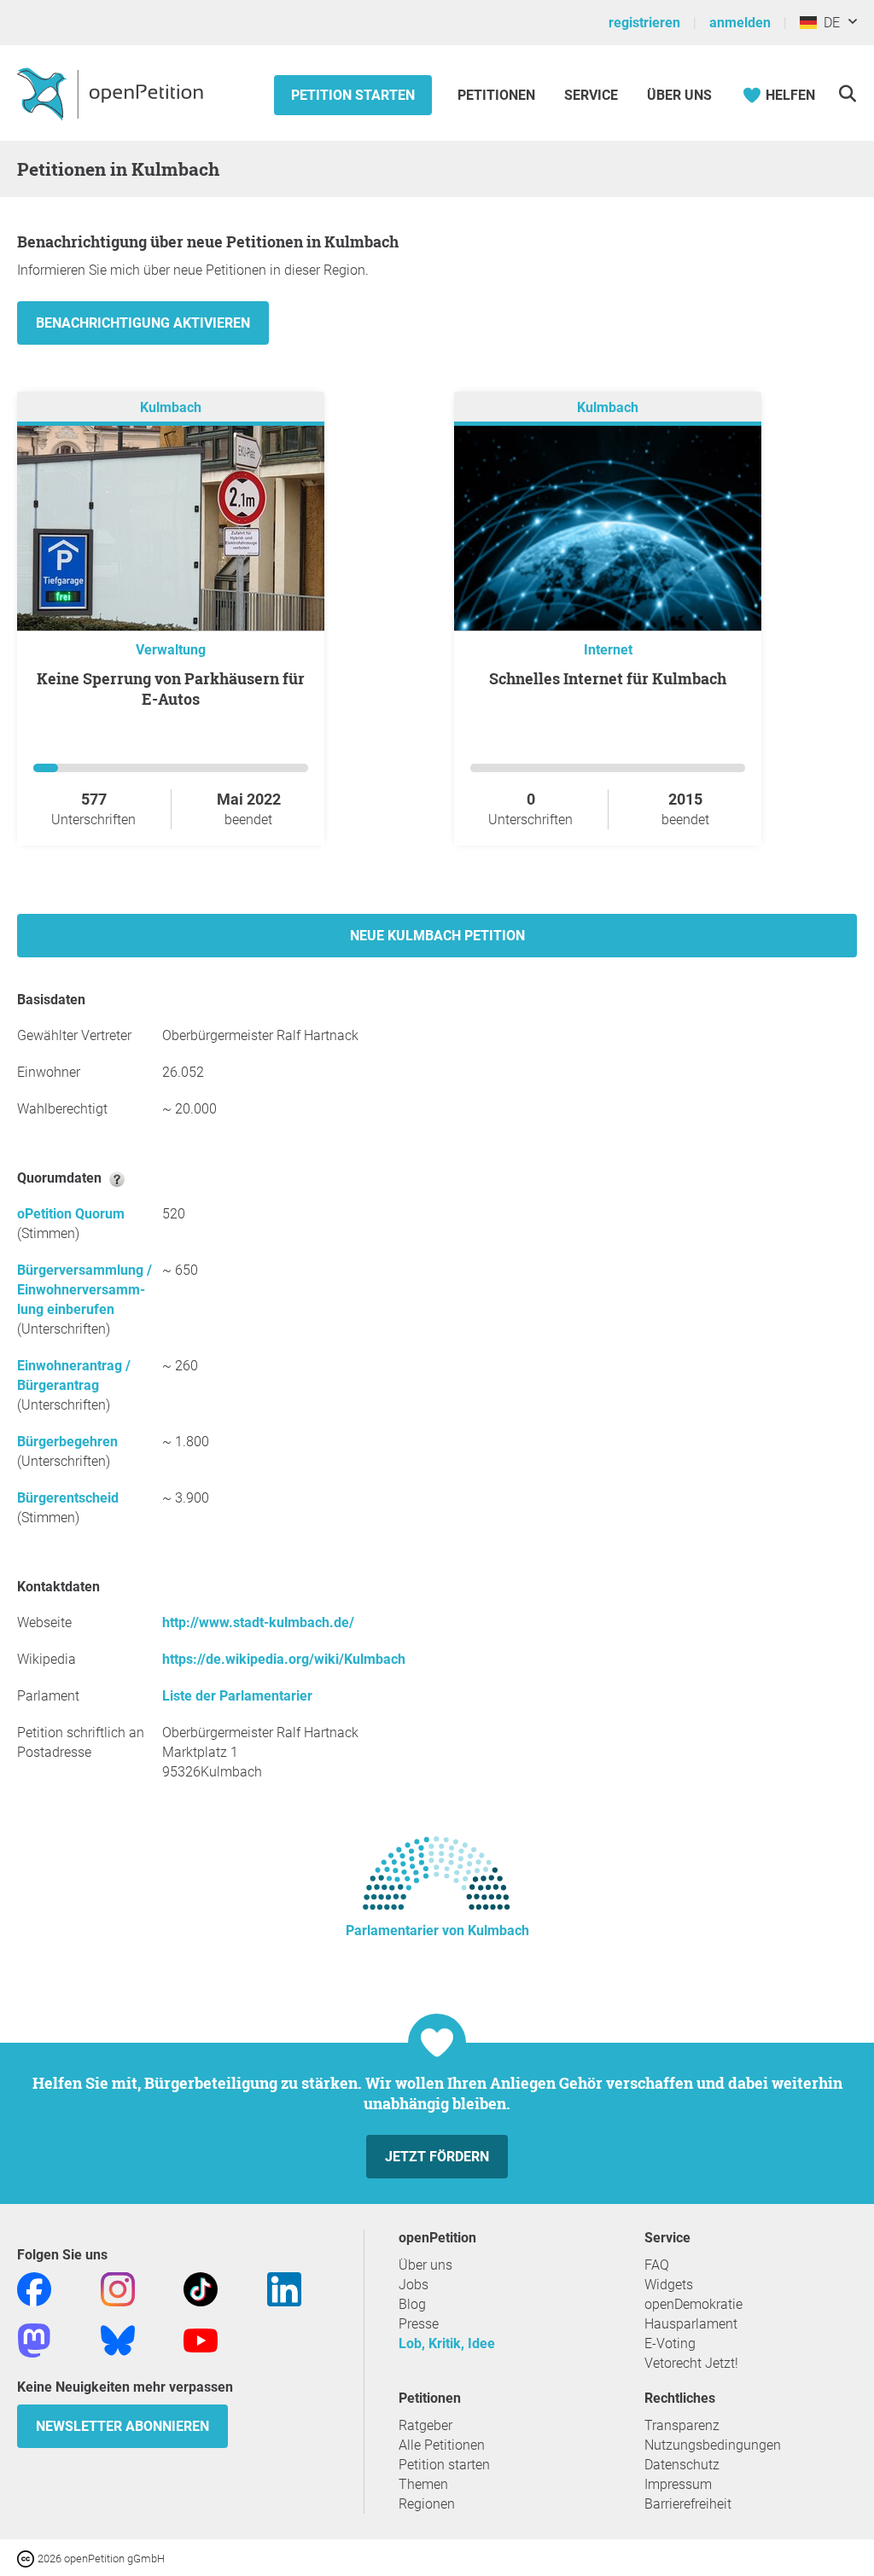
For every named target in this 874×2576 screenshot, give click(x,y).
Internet (608, 650)
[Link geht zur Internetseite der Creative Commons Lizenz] (27, 2558)
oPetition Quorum (71, 1214)
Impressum (678, 2484)
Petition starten (353, 95)
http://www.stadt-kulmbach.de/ (258, 1622)
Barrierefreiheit (688, 2504)
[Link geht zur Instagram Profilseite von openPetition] (118, 2288)
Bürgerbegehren (67, 1442)
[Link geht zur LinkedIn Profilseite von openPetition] (284, 2288)
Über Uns (679, 95)
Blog (412, 2304)
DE (828, 23)
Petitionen (498, 95)
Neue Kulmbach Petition (437, 936)
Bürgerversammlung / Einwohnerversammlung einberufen (84, 1290)
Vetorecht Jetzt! (691, 2363)
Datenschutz (682, 2465)
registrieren (644, 23)
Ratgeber (425, 2425)
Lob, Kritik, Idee (447, 2343)
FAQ (657, 2265)
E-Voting (670, 2343)
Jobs (414, 2285)
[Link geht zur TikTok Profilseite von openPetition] (201, 2288)
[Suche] (847, 93)
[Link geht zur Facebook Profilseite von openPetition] (34, 2288)
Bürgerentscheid (68, 1498)
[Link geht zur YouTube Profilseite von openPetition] (201, 2339)
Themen (423, 2484)
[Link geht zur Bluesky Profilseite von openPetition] (118, 2339)
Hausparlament (691, 2324)
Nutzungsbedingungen (713, 2445)
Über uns (425, 2265)
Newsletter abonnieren (122, 2426)
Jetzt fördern (437, 2157)
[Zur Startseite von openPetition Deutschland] (112, 93)
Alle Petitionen (442, 2445)
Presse (419, 2324)
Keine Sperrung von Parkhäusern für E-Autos (171, 689)
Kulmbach (171, 407)
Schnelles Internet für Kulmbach (608, 678)
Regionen (427, 2504)
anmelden (740, 23)
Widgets (669, 2285)
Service (591, 95)
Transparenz (682, 2425)
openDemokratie (693, 2304)
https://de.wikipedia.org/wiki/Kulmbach (284, 1659)
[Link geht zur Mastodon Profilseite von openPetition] (34, 2339)
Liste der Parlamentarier (237, 1696)
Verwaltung (171, 650)
